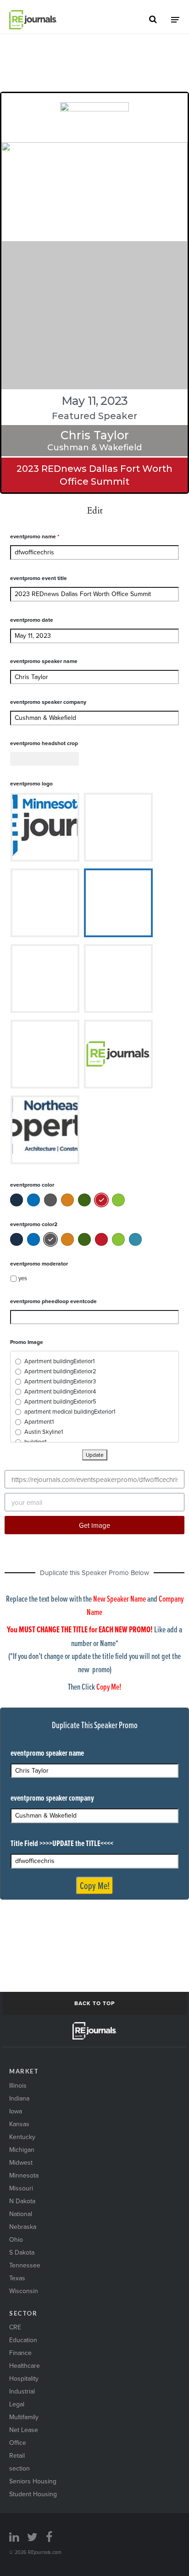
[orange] (67, 1200)
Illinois (18, 2085)
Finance (20, 2353)
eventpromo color (32, 1185)
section (19, 2468)
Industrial (22, 2391)
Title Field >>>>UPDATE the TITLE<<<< (62, 1843)
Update (95, 1455)
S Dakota (22, 2252)
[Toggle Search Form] (153, 20)
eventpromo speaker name (44, 661)
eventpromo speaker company (48, 702)
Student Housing (33, 2494)
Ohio (16, 2239)
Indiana (19, 2098)
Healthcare (25, 2366)
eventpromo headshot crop (44, 743)
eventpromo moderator (39, 1263)
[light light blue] (135, 1239)
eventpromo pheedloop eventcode (53, 1301)
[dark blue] (17, 1200)
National (21, 2214)
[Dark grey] (50, 1200)
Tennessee (25, 2265)
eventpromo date (32, 620)
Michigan (22, 2150)
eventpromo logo (31, 783)
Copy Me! (95, 1885)
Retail (17, 2455)
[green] (84, 1200)
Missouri (21, 2188)
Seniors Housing (33, 2481)
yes (23, 1278)
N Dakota (22, 2201)
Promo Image (27, 1342)
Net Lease (24, 2430)
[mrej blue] (33, 1200)
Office (18, 2443)
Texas (17, 2278)
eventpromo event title (39, 578)
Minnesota (24, 2175)
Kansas (19, 2124)
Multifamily (24, 2417)
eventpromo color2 (34, 1224)
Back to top (94, 2003)
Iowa (16, 2111)
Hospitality (24, 2378)
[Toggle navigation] (175, 19)
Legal (17, 2404)
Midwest (21, 2162)
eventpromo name (35, 536)
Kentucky (22, 2137)
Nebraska (23, 2227)
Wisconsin (24, 2291)
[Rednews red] (101, 1200)
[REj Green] (118, 1200)
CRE (15, 2327)
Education (23, 2340)
